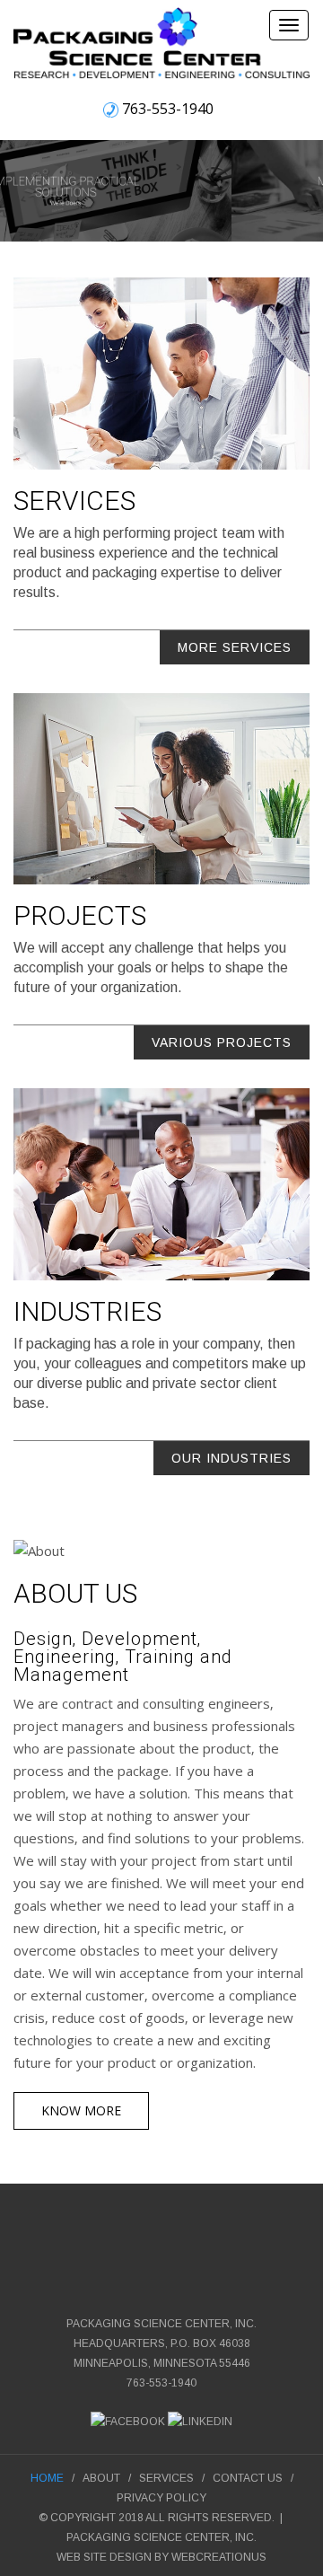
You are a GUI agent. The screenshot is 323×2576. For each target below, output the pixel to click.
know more (81, 2110)
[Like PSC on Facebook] (128, 2421)
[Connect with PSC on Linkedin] (200, 2421)
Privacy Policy (161, 2498)
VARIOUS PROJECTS (222, 1042)
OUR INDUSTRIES (231, 1458)
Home (47, 2478)
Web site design (104, 2557)
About (101, 2478)
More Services (235, 647)
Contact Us (248, 2478)
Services (166, 2478)
